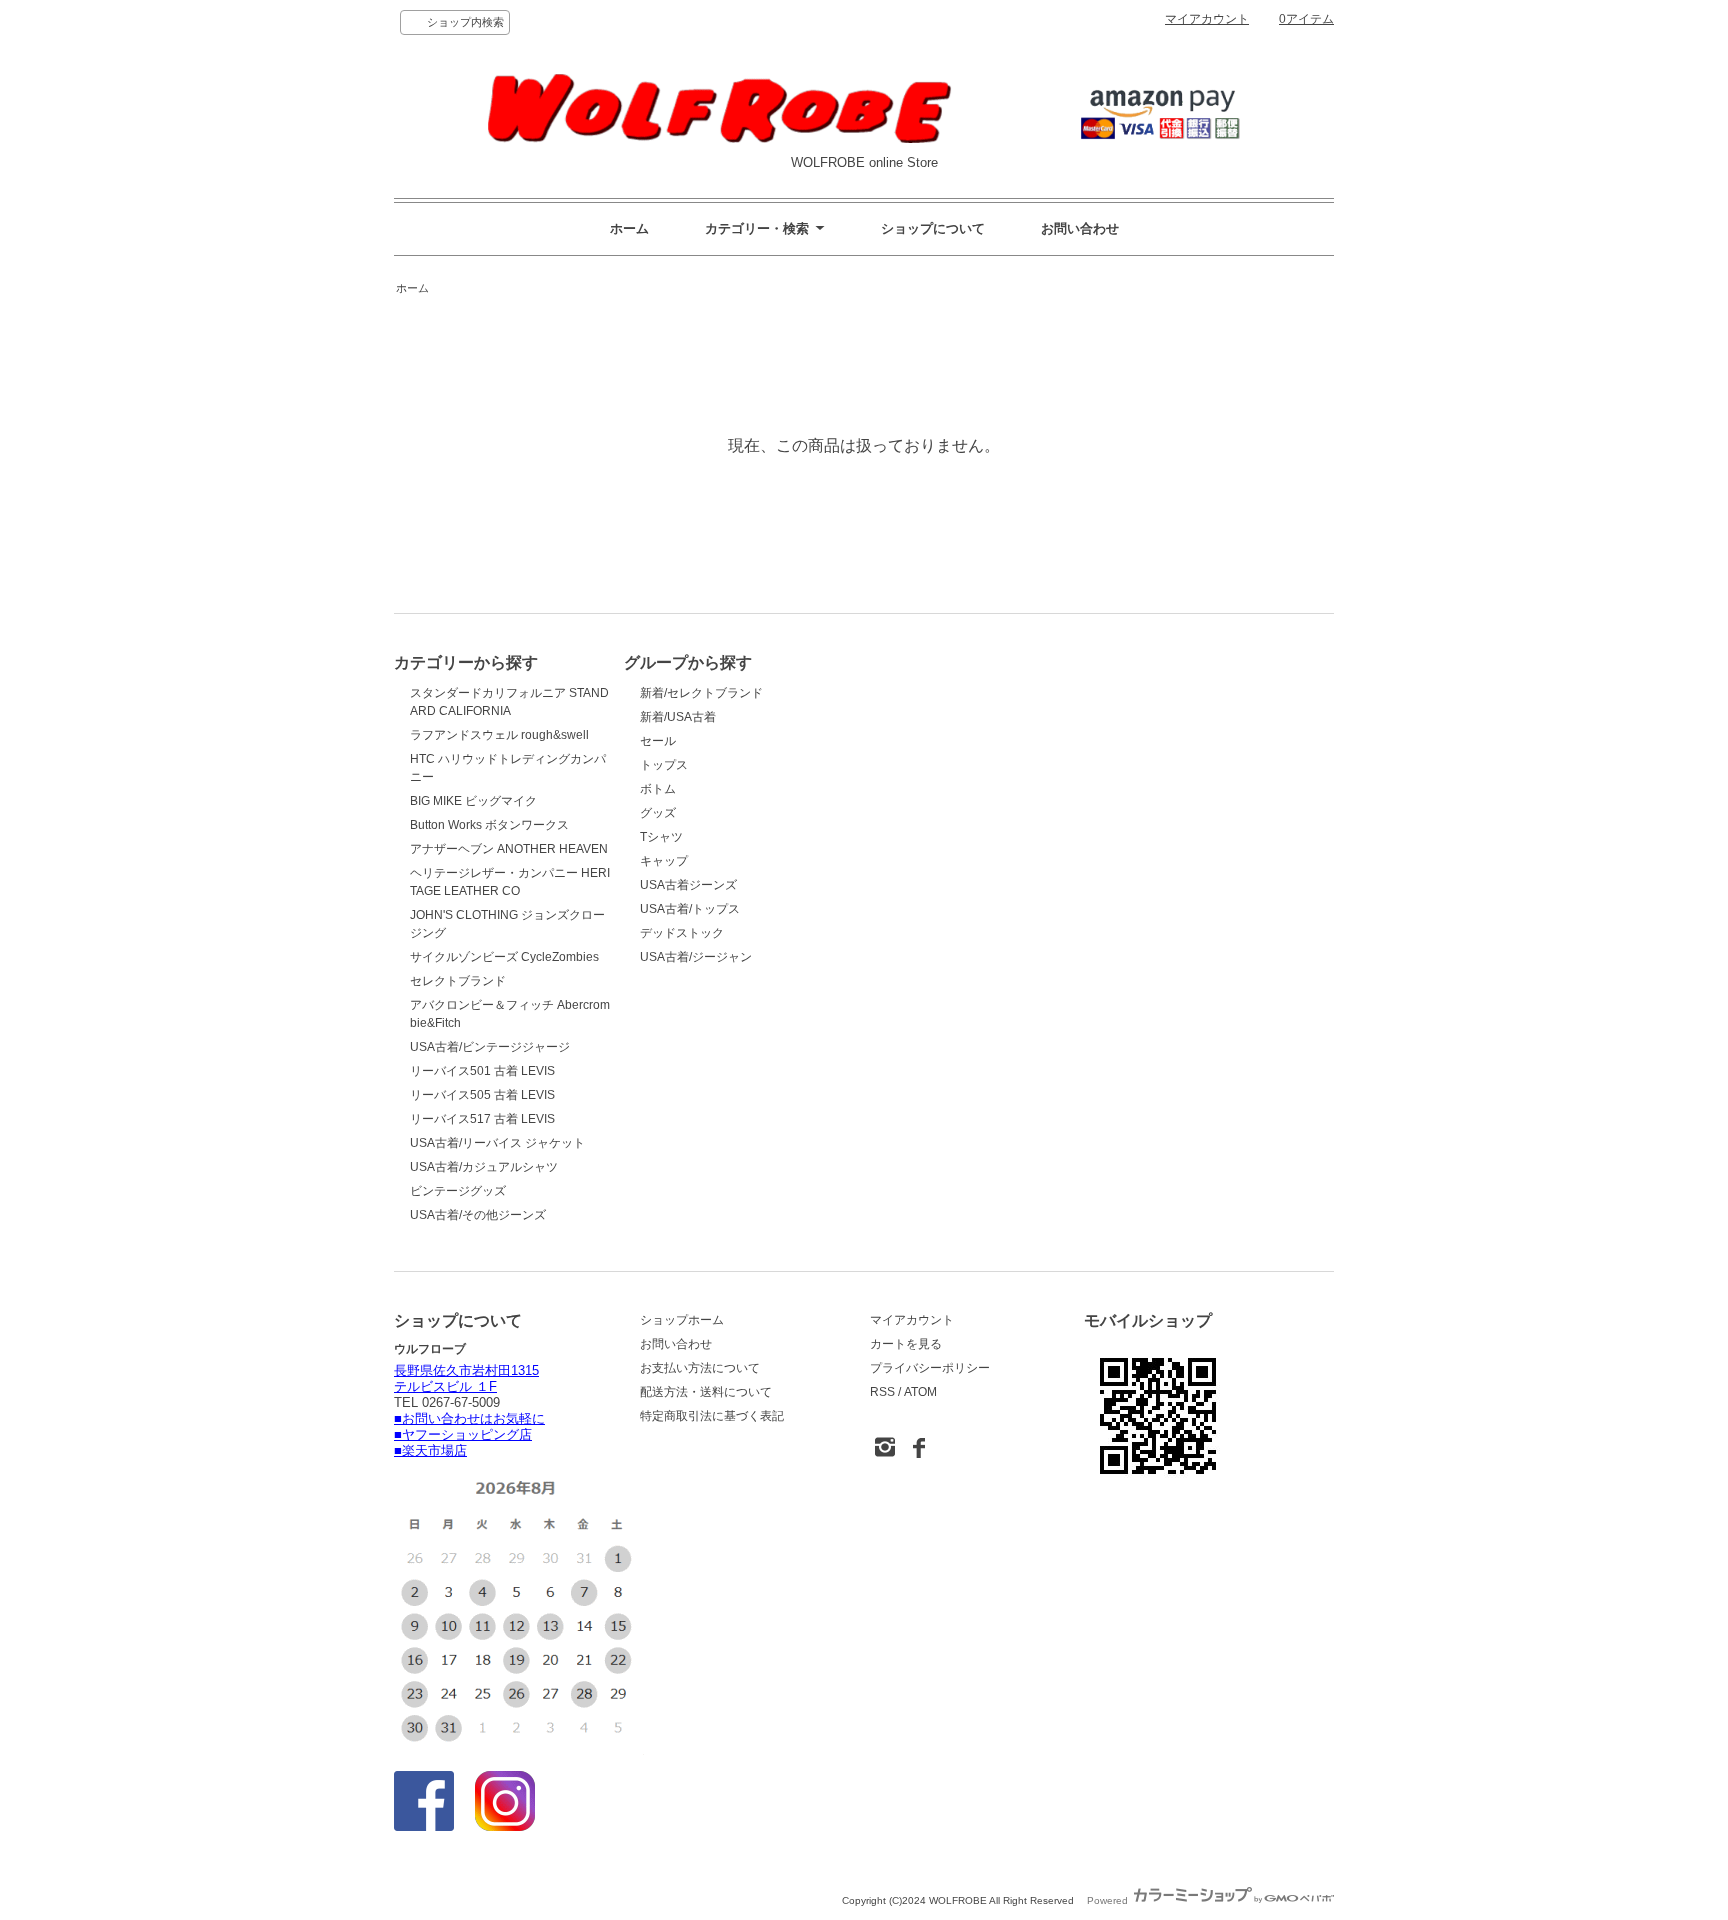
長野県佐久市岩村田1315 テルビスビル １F (466, 1378)
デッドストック (682, 933)
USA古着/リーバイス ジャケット (497, 1143)
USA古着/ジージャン (696, 957)
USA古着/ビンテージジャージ (490, 1047)
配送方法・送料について (706, 1392)
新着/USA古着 (678, 717)
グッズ (658, 813)
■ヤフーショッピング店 (463, 1434)
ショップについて (933, 228)
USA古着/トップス (690, 909)
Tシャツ (661, 837)
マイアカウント (1207, 19)
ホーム (629, 228)
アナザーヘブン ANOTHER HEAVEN (509, 849)
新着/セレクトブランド (701, 693)
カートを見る (906, 1344)
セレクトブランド (458, 981)
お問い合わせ (1080, 228)
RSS (882, 1392)
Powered (1109, 1900)
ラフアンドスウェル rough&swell (499, 735)
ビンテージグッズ (458, 1191)
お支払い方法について (700, 1368)
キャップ (664, 861)
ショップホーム (682, 1320)
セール (658, 741)
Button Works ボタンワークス (489, 825)
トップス (664, 765)
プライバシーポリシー (930, 1368)
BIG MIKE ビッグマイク (473, 801)
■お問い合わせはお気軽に (469, 1418)
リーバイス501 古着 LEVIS (482, 1071)
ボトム (658, 789)
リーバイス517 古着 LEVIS (482, 1119)
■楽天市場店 (430, 1450)
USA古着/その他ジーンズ (478, 1215)
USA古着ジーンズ (688, 885)
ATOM (920, 1392)
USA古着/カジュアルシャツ (484, 1167)
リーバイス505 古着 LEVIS (482, 1095)
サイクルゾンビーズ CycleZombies (504, 957)
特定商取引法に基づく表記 (712, 1416)
